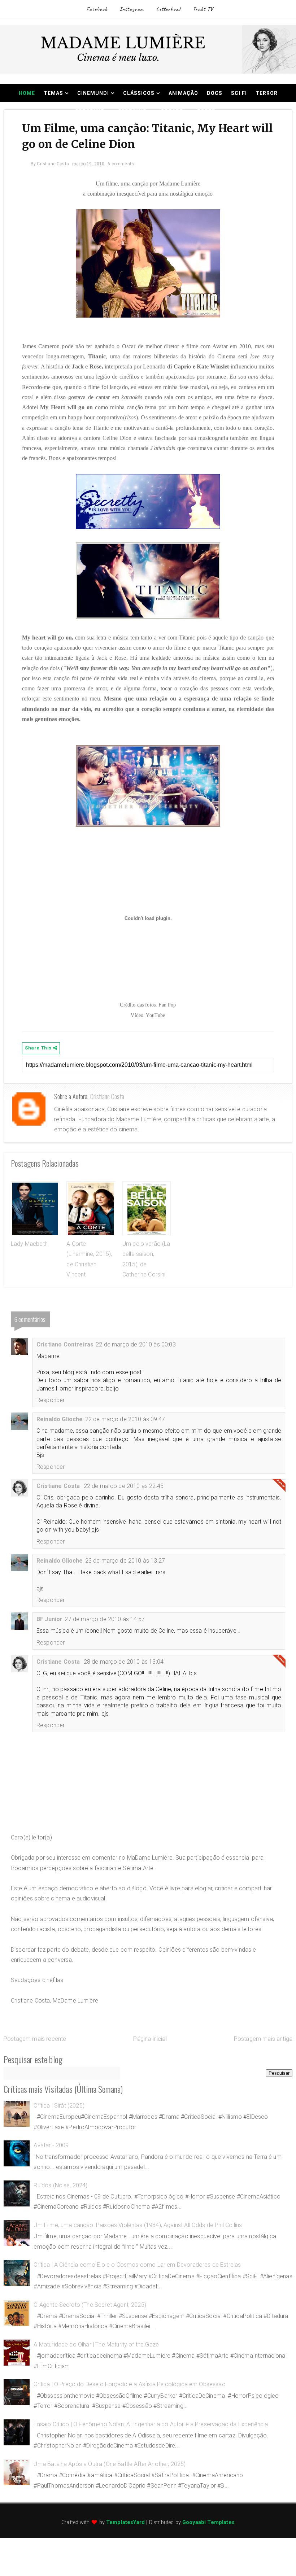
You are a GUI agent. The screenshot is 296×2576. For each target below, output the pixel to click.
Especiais (90, 111)
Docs (215, 93)
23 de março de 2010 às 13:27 (125, 1561)
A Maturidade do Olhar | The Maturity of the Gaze (96, 2344)
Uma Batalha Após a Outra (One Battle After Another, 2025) (110, 2464)
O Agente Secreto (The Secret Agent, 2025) (90, 2305)
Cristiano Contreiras (65, 1344)
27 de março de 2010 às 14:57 (105, 1619)
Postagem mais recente (35, 2039)
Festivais (132, 111)
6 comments (121, 164)
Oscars (172, 111)
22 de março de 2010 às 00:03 (136, 1344)
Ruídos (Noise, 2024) (60, 2185)
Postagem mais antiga (263, 2039)
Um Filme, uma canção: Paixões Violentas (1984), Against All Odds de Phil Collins (138, 2225)
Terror (267, 93)
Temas (53, 93)
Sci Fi (239, 93)
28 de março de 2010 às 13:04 (124, 1662)
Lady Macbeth (29, 1244)
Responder (51, 1400)
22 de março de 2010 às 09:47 (125, 1419)
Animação (183, 93)
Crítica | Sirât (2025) (59, 2106)
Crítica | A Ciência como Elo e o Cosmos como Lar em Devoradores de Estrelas (137, 2265)
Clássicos (139, 93)
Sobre (206, 111)
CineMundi (93, 93)
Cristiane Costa (107, 1096)
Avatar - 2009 (51, 2145)
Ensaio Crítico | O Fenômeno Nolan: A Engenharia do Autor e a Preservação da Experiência (151, 2424)
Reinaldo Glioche (60, 1419)
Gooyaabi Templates (208, 2522)
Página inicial (150, 2039)
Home (27, 93)
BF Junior (49, 1619)
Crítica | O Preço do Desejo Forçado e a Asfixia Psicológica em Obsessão (129, 2384)
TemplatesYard (125, 2522)
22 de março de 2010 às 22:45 (124, 1486)
